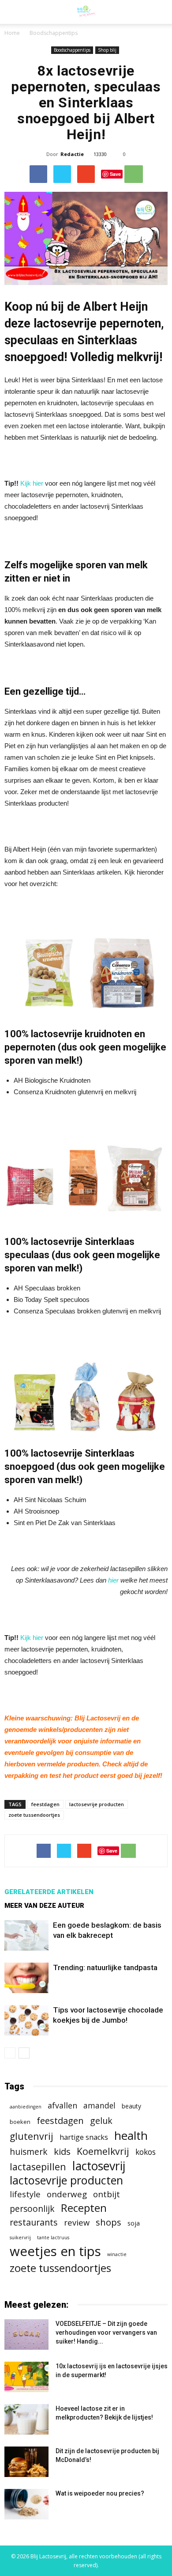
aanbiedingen (26, 2107)
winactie (117, 2254)
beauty (131, 2106)
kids (62, 2152)
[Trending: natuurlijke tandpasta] (26, 1978)
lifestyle (25, 2194)
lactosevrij (99, 2166)
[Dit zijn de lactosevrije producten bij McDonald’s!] (26, 2462)
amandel (99, 2106)
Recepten (84, 2208)
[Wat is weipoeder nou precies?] (26, 2504)
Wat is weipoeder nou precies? (100, 2493)
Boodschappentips (72, 50)
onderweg (67, 2194)
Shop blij (107, 50)
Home (12, 33)
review (77, 2222)
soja (134, 2223)
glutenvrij (32, 2136)
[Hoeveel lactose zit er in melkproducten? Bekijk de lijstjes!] (26, 2419)
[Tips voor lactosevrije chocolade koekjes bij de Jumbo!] (26, 2020)
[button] (160, 12)
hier (113, 1580)
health (131, 2136)
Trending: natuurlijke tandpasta (105, 1967)
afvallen (62, 2106)
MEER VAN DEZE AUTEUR (44, 1906)
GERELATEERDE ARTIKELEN (49, 1892)
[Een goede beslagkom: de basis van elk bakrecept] (26, 1935)
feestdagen (45, 1804)
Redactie (72, 154)
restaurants (34, 2222)
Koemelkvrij (103, 2151)
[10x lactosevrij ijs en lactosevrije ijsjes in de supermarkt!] (26, 2377)
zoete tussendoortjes (34, 1815)
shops (108, 2222)
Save (115, 174)
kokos (146, 2152)
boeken (20, 2122)
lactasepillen (38, 2167)
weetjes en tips (55, 2251)
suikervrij (20, 2237)
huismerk (29, 2152)
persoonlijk (32, 2209)
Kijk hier (32, 483)
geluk (101, 2121)
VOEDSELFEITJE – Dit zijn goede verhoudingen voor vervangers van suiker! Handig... (106, 2332)
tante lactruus (53, 2237)
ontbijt (107, 2194)
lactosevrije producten (97, 1804)
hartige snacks (84, 2137)
